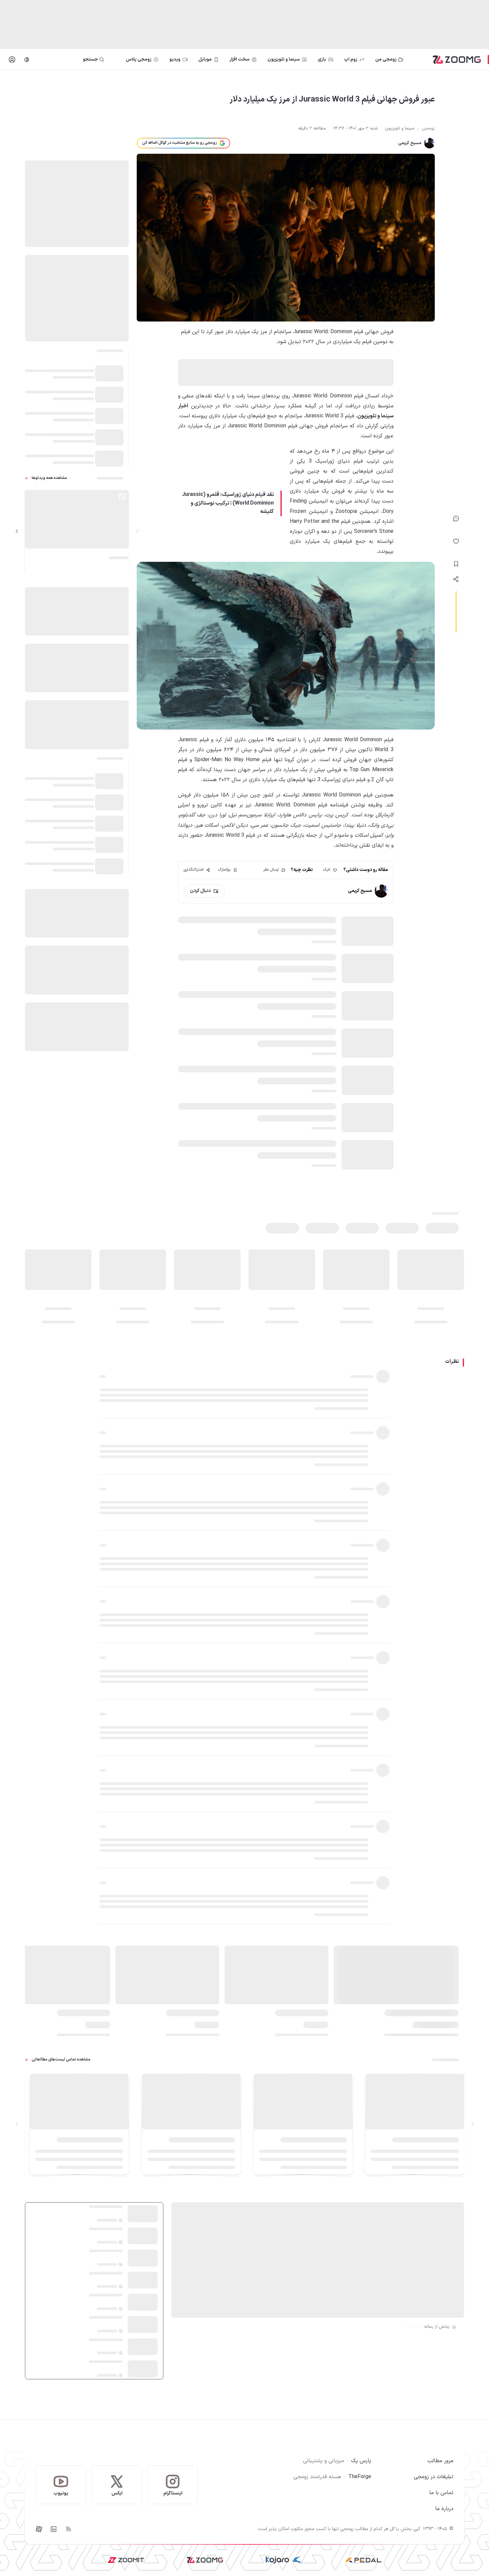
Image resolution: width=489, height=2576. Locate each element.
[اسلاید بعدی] (17, 531)
